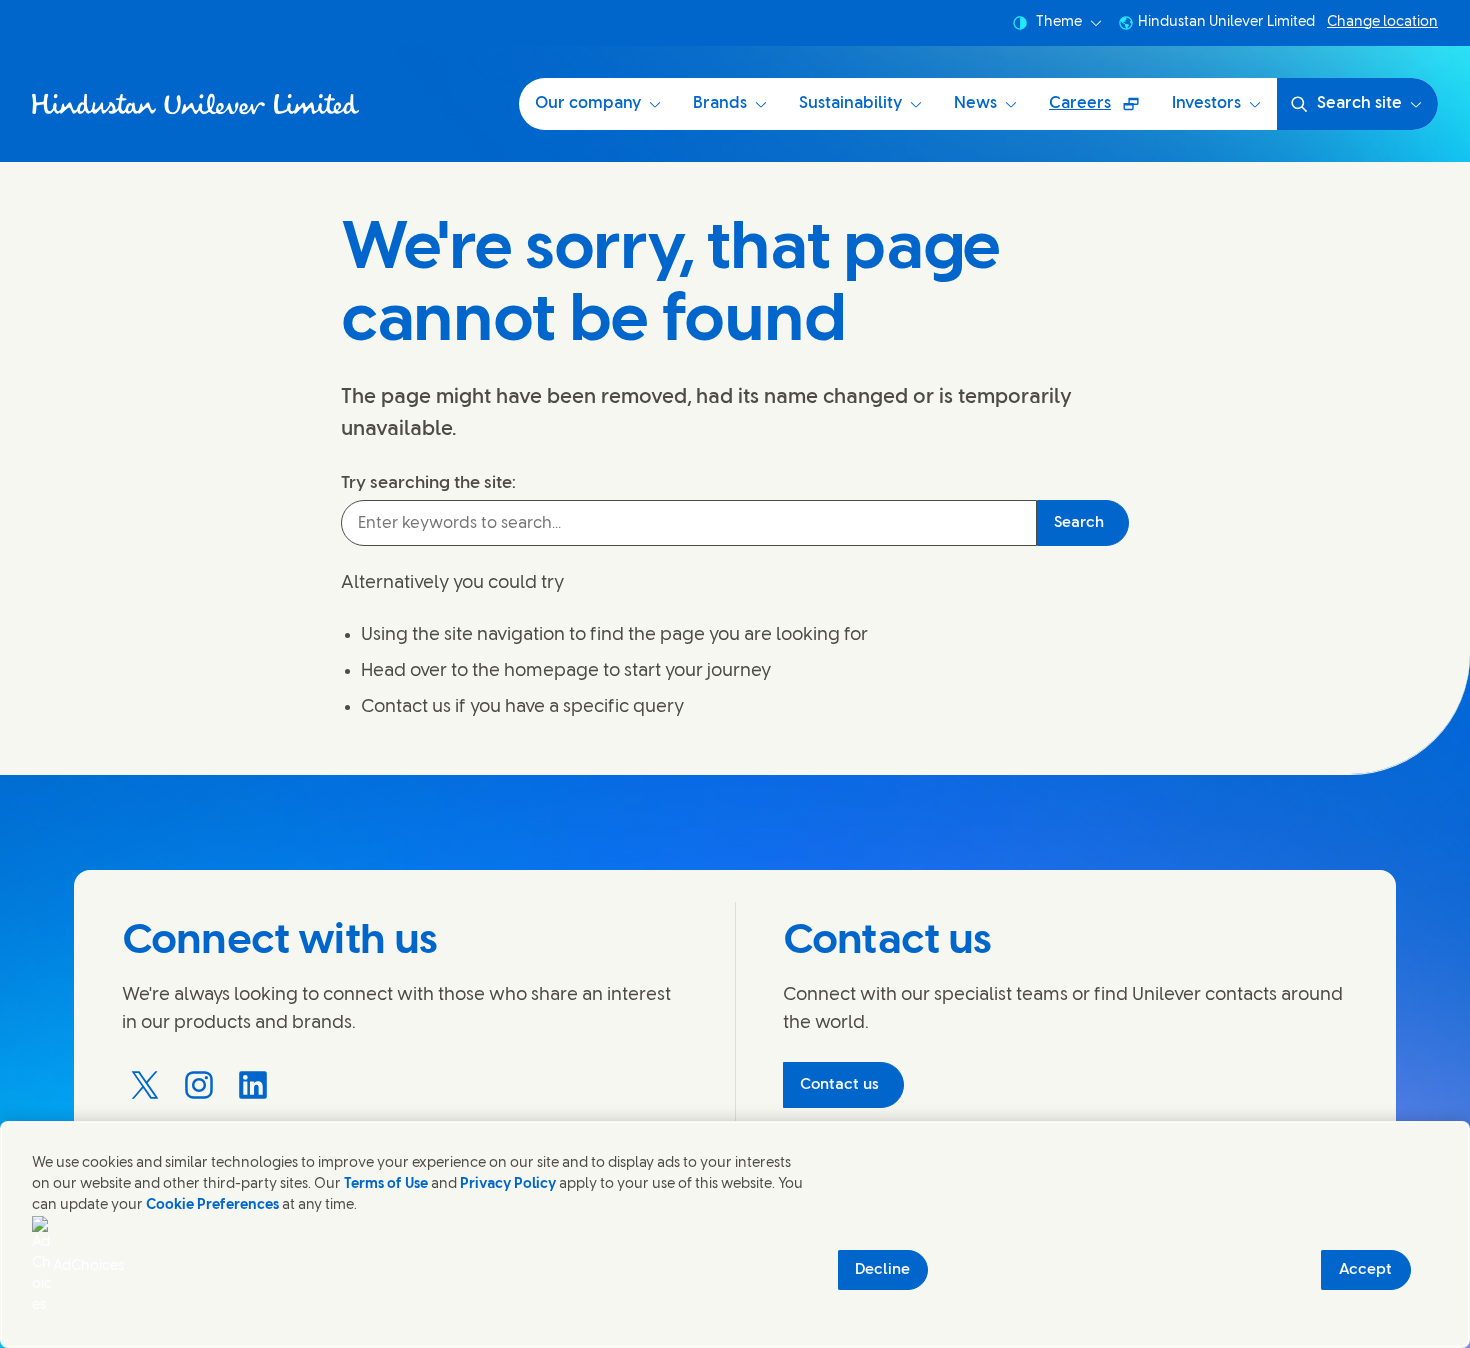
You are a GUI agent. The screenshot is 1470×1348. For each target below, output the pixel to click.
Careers (1102, 110)
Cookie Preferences (212, 1205)
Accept (1365, 1270)
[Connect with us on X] (145, 1085)
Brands (720, 103)
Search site (1359, 103)
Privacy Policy (508, 1184)
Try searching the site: (428, 483)
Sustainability (850, 103)
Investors (1206, 103)
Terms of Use (386, 1184)
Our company (588, 103)
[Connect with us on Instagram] (199, 1085)
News (975, 103)
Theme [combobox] (1059, 22)
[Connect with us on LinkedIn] (253, 1085)
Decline (882, 1270)
